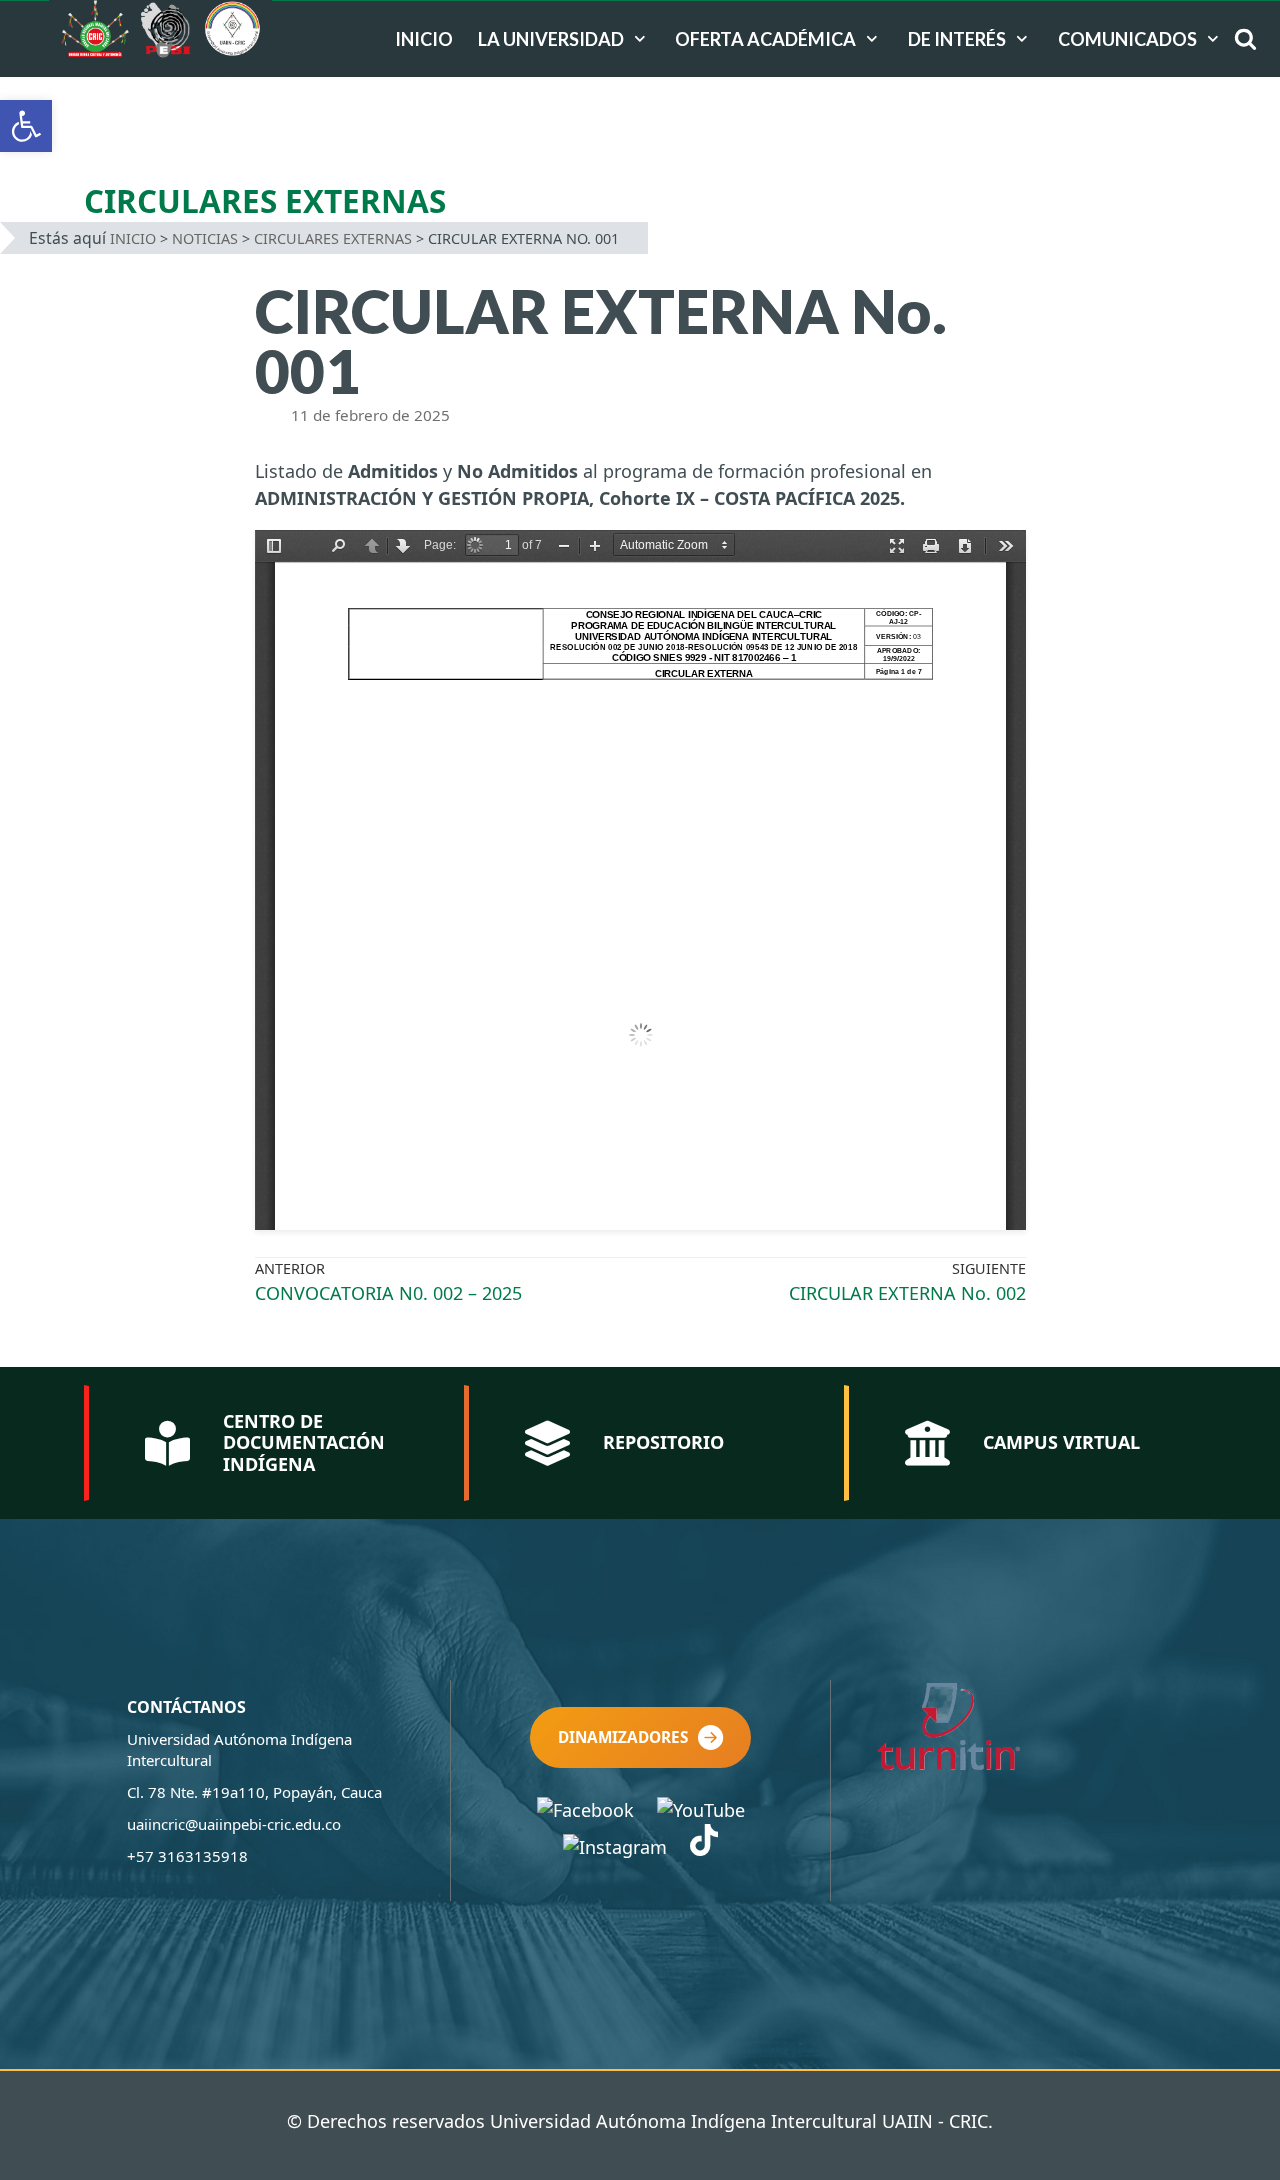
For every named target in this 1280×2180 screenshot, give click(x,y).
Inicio (133, 238)
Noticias (205, 238)
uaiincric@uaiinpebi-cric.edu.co (234, 1824)
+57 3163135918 (187, 1856)
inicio (424, 39)
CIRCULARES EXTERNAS (333, 238)
